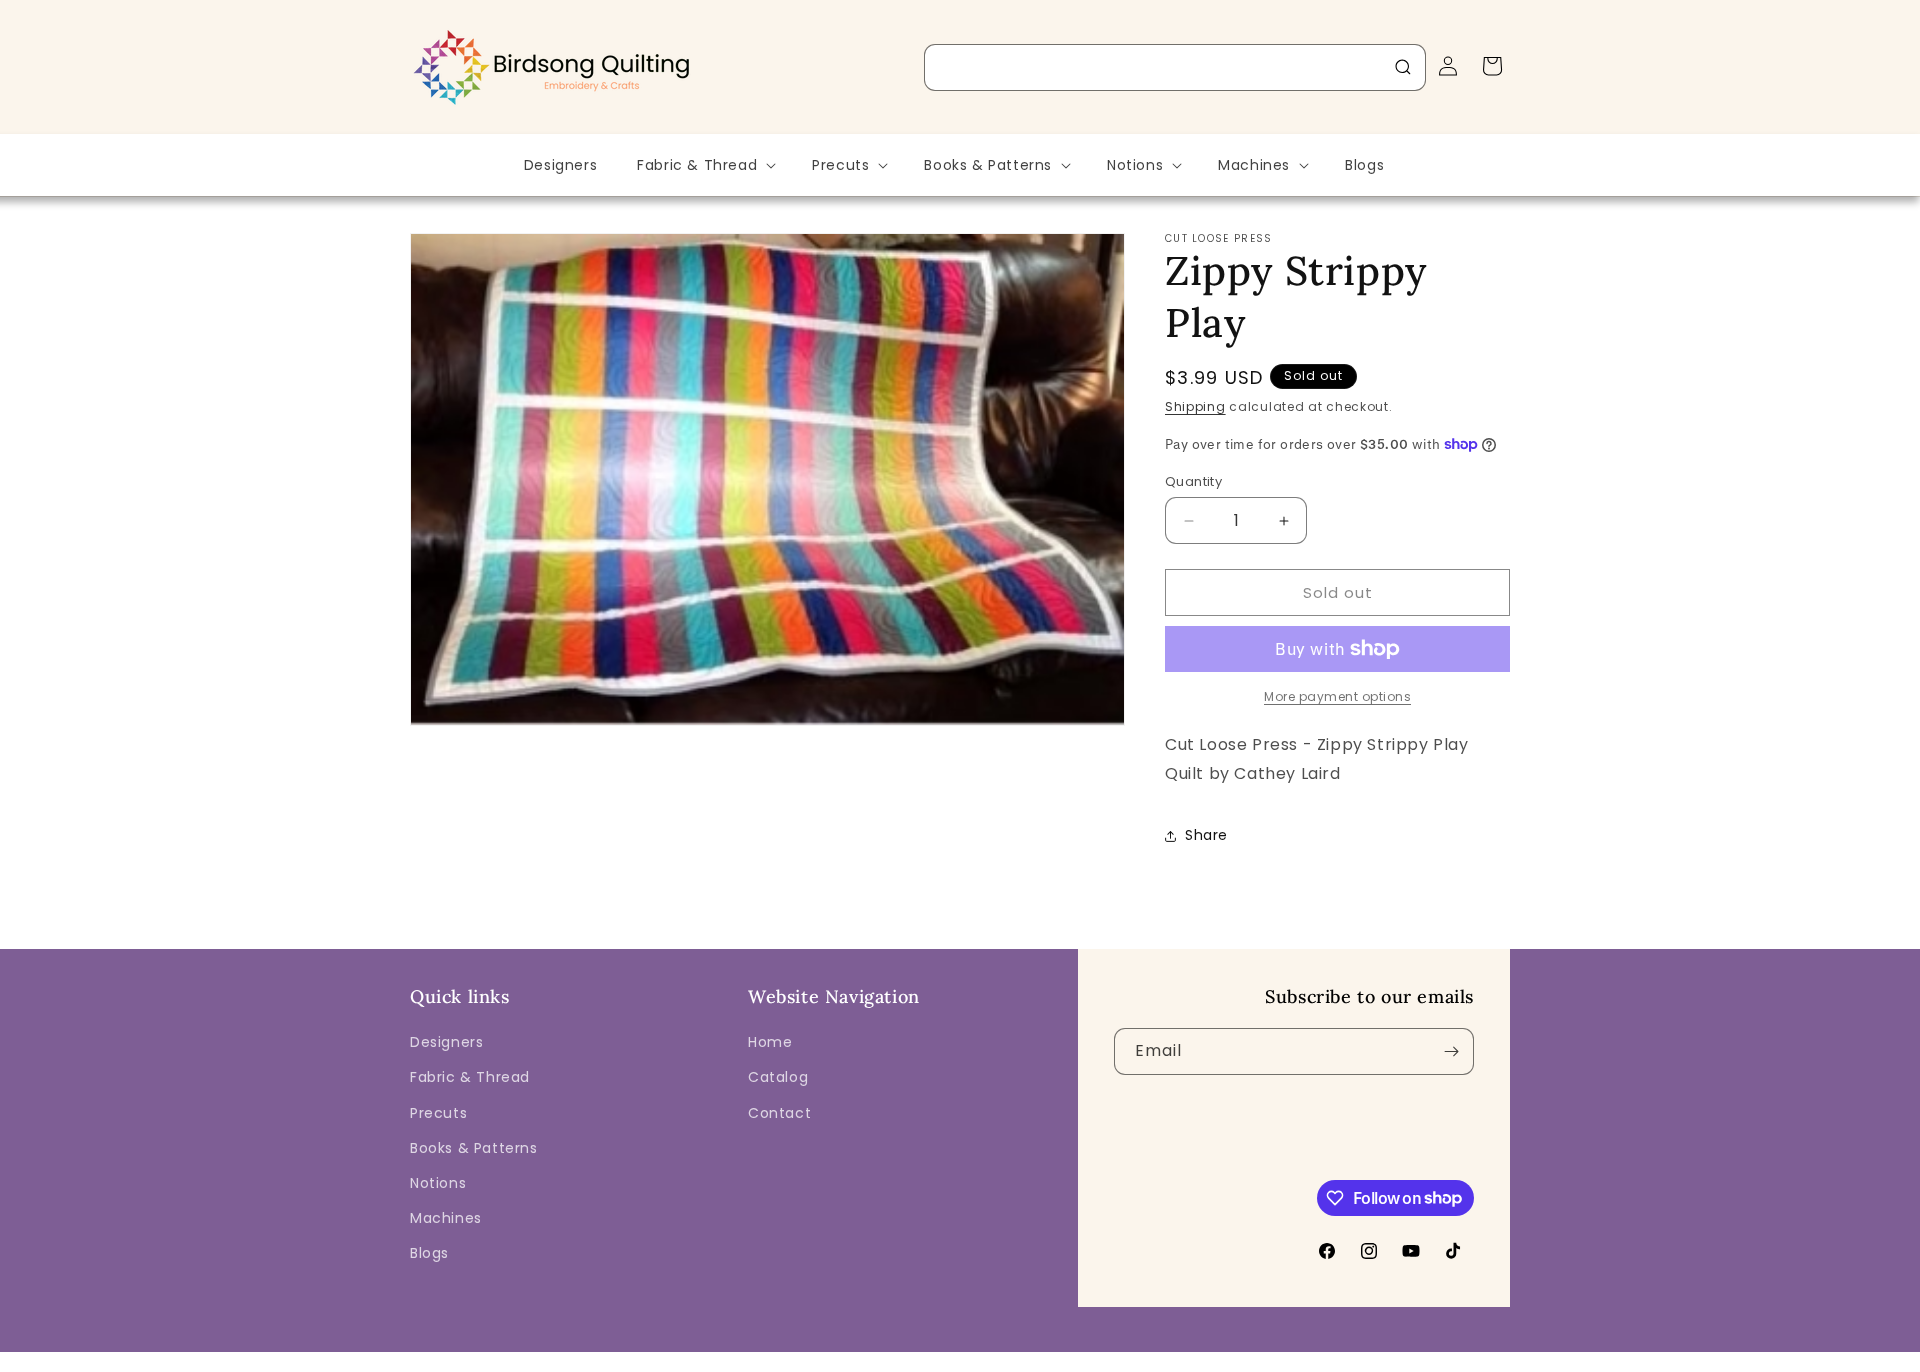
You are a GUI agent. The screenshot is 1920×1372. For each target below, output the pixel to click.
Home (770, 1042)
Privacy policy (973, 1357)
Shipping (1195, 406)
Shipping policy (1205, 1357)
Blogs (429, 1253)
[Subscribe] (1451, 1051)
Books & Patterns (474, 1148)
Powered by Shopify (747, 1358)
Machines (446, 1218)
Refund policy (868, 1357)
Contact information (1334, 1357)
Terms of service (1086, 1357)
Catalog (778, 1077)
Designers (446, 1042)
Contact (779, 1113)
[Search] (1403, 67)
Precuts (438, 1113)
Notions (438, 1183)
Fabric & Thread (470, 1077)
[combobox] (1175, 67)
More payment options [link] (1337, 696)
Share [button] (1206, 835)
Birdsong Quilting (628, 1358)
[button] (704, 165)
